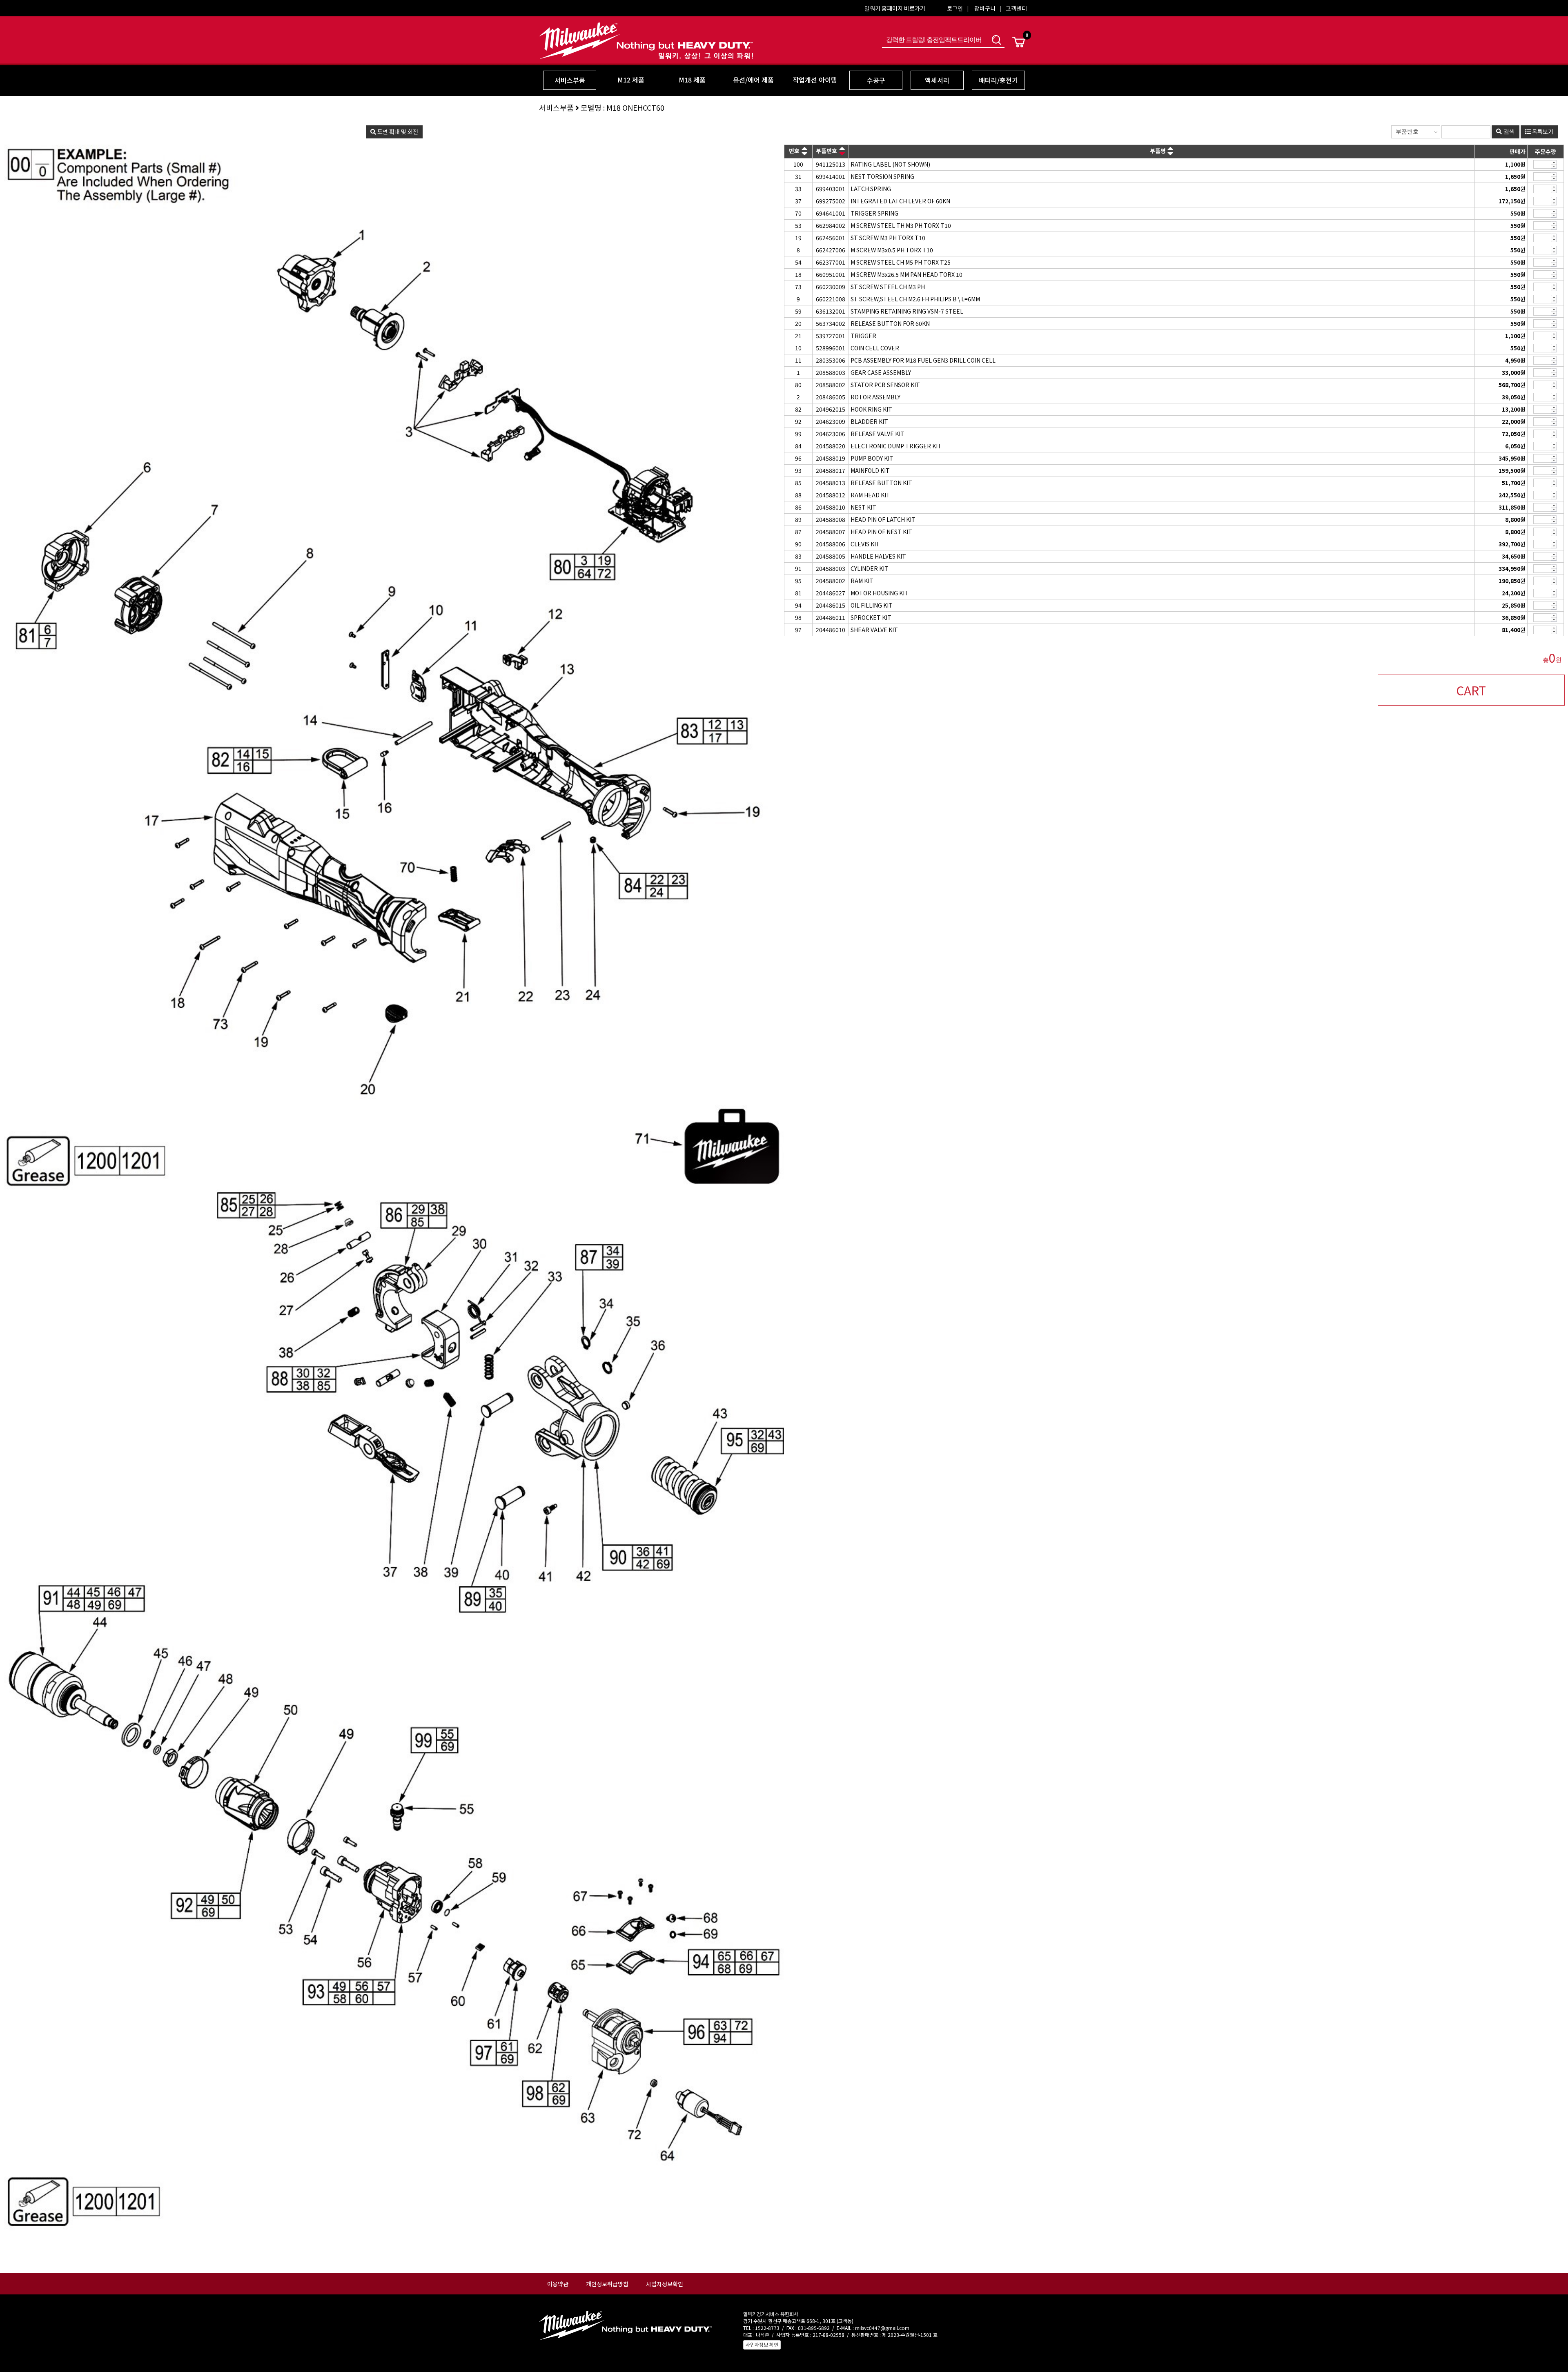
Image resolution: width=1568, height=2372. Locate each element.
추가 (1554, 162)
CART (1471, 690)
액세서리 (937, 80)
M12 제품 (631, 80)
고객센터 (1016, 8)
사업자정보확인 (665, 2284)
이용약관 (558, 2284)
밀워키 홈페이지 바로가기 (895, 8)
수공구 (876, 80)
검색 (996, 40)
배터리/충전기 (998, 80)
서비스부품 (570, 80)
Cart (1019, 42)
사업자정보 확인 (762, 2344)
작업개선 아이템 (815, 80)
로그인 (955, 8)
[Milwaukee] (646, 54)
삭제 (1554, 167)
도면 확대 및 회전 (397, 131)
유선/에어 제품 (753, 80)
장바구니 (985, 8)
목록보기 (1542, 131)
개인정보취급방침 (607, 2284)
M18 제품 (692, 80)
